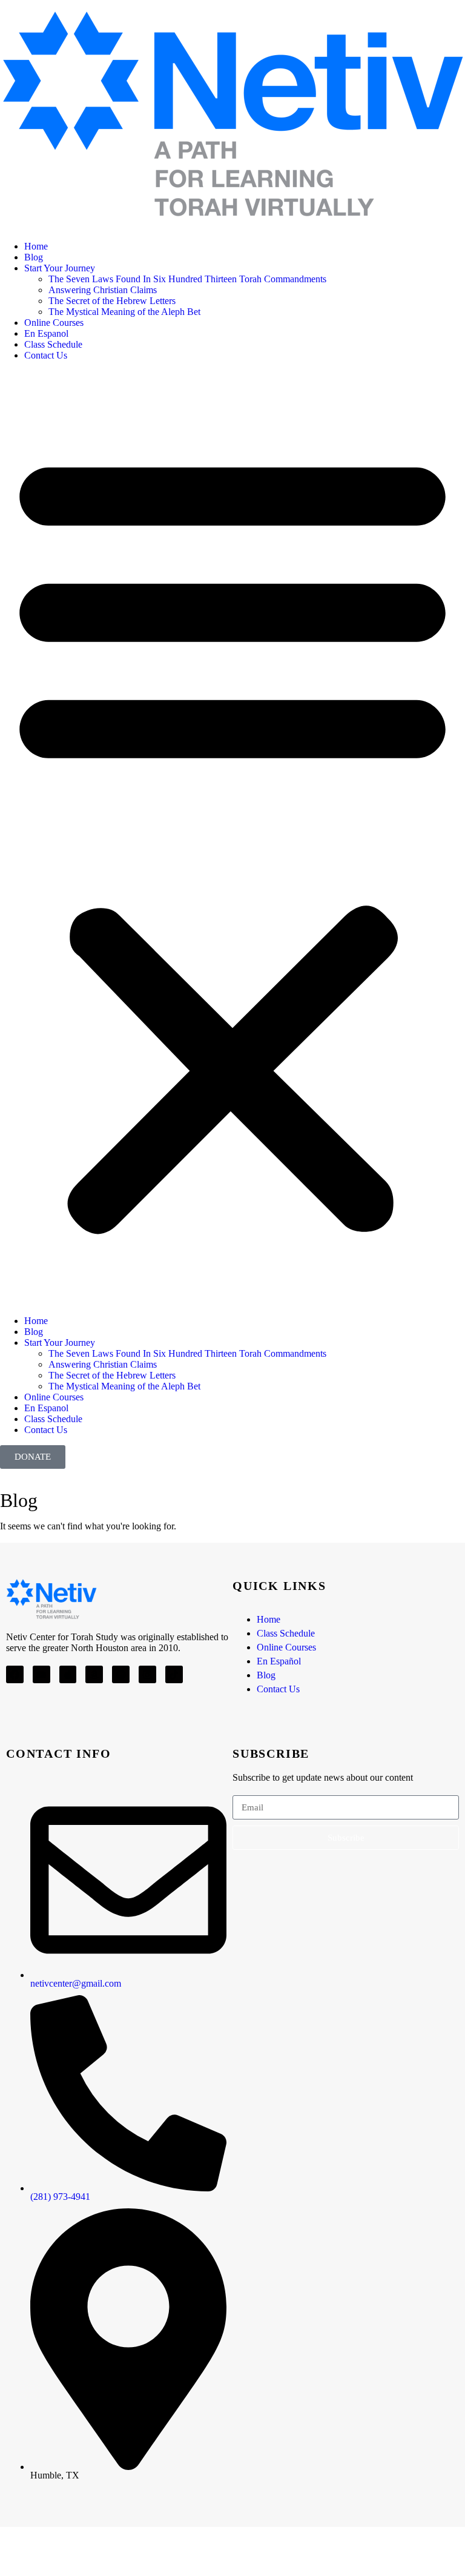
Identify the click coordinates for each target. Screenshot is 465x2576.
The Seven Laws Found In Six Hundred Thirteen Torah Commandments (187, 279)
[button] (232, 838)
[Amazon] (94, 1674)
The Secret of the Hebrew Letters (112, 301)
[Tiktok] (174, 1674)
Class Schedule (53, 344)
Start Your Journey (60, 268)
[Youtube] (41, 1674)
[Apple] (68, 1674)
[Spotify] (121, 1674)
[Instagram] (147, 1674)
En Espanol (46, 333)
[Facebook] (15, 1674)
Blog (34, 257)
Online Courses (54, 323)
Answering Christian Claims (103, 290)
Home (36, 246)
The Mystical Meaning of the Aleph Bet (124, 312)
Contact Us (46, 355)
